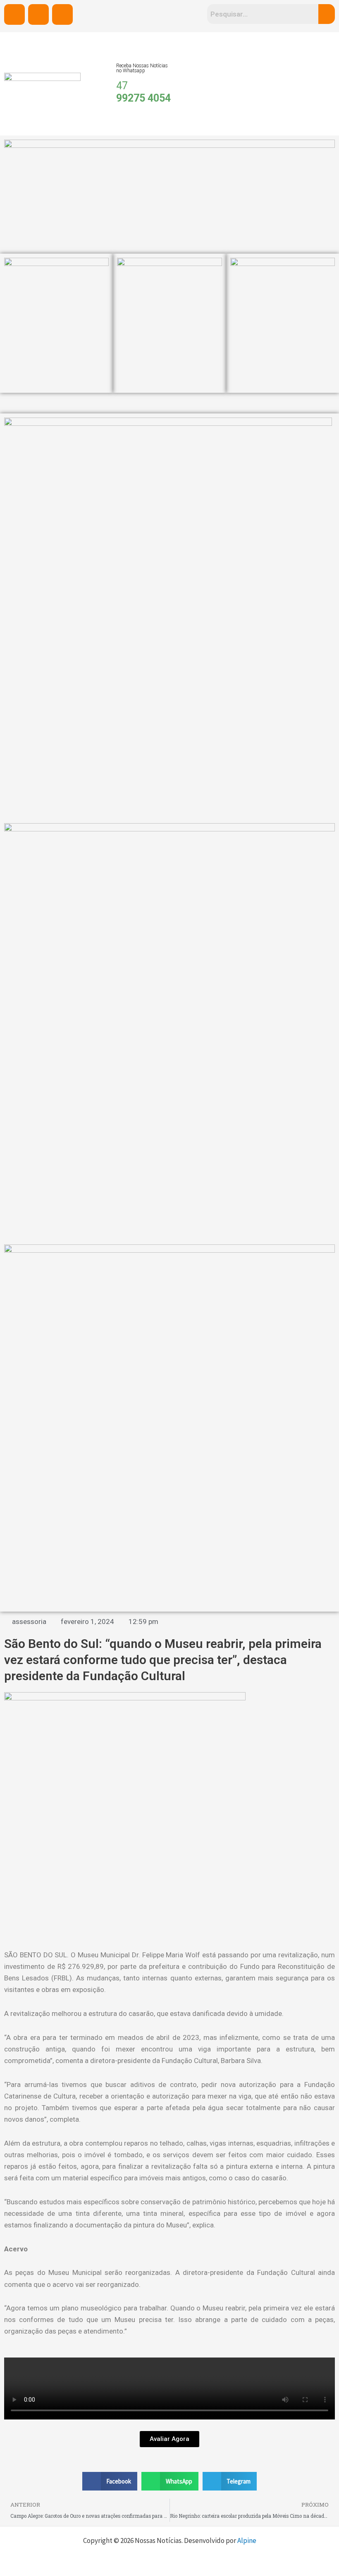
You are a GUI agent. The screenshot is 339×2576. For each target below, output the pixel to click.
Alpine (247, 2540)
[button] (110, 2481)
